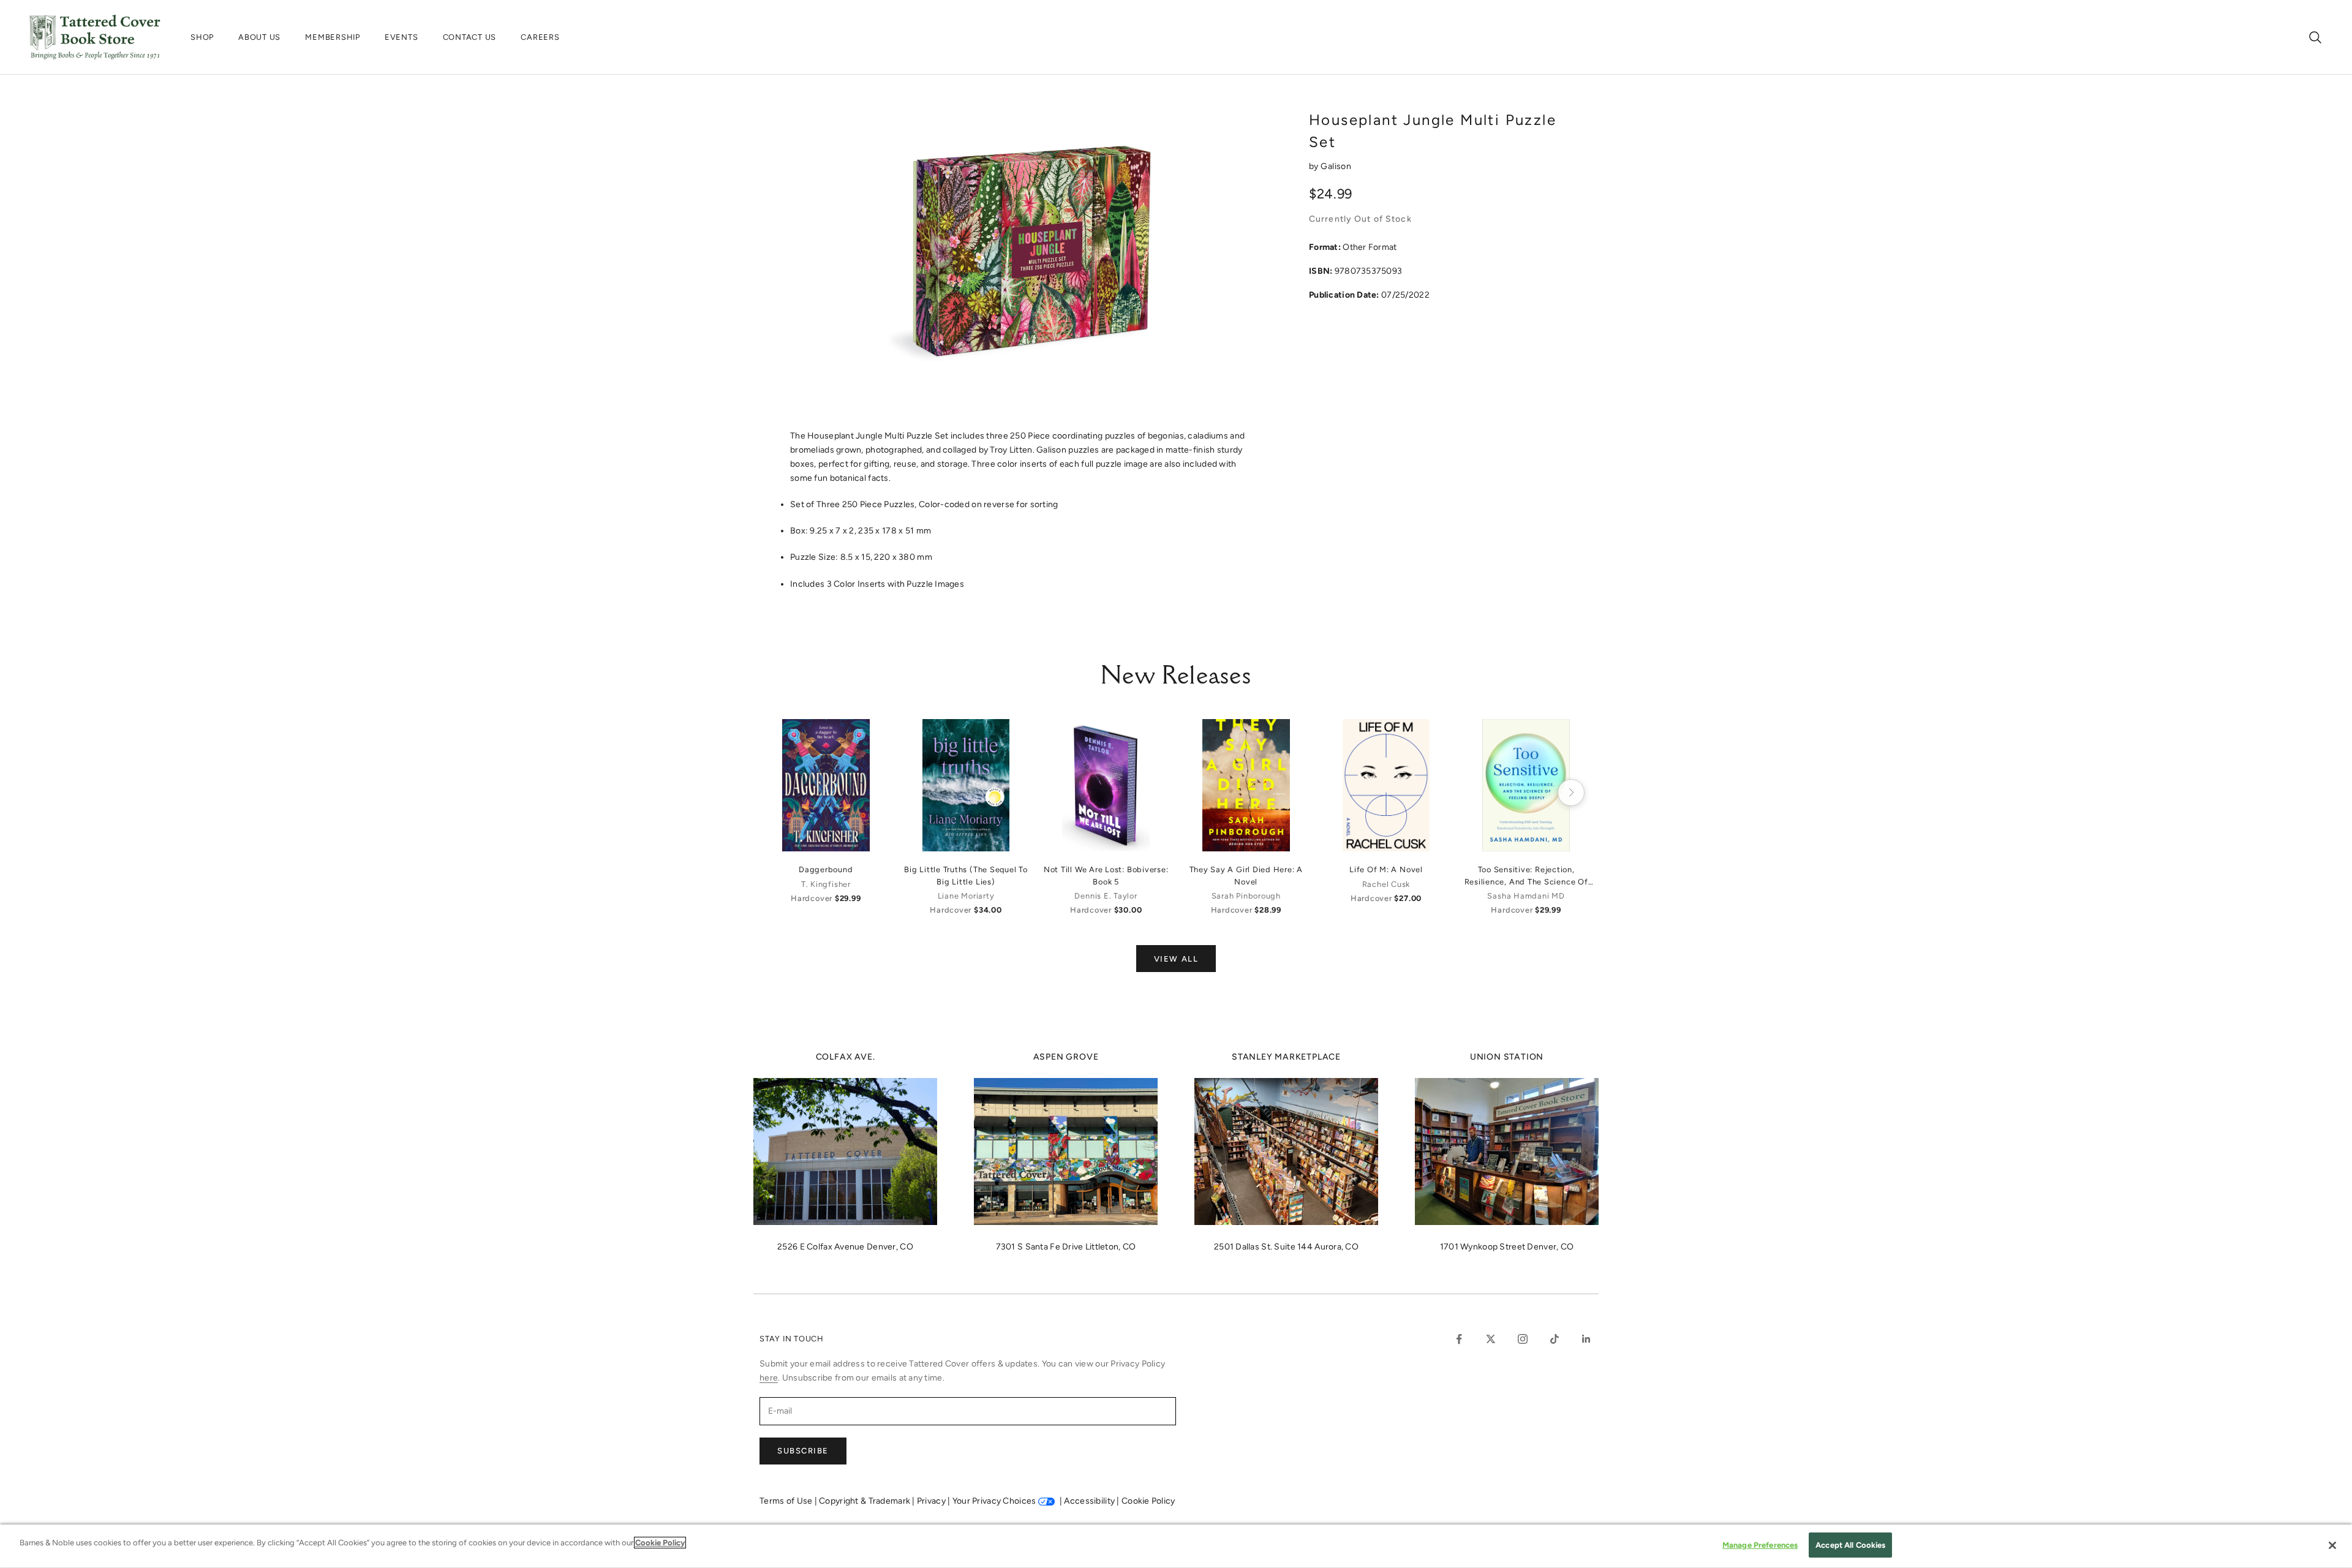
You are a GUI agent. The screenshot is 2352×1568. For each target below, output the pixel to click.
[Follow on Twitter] (1491, 1339)
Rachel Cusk (1386, 884)
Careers (540, 37)
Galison (1336, 166)
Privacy (932, 1501)
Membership (333, 37)
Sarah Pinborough (1246, 896)
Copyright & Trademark (865, 1501)
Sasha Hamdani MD (1526, 896)
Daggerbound (826, 869)
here (769, 1378)
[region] (1176, 1546)
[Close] (2332, 1545)
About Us (259, 37)
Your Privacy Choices (994, 1501)
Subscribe (803, 1451)
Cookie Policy (1148, 1501)
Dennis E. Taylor (1106, 896)
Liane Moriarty (966, 896)
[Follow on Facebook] (1459, 1339)
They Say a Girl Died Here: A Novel (1246, 875)
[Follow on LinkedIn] (1586, 1339)
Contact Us (470, 37)
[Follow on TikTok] (1555, 1339)
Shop (202, 37)
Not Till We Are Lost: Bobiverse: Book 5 (1106, 875)
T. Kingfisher (826, 884)
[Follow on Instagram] (1523, 1339)
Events (401, 37)
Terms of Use (787, 1501)
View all (1176, 959)
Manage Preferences (1760, 1545)
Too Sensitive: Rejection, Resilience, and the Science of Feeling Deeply (1526, 876)
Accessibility (1090, 1501)
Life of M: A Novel (1386, 869)
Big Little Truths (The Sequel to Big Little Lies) (966, 875)
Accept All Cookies (1850, 1545)
